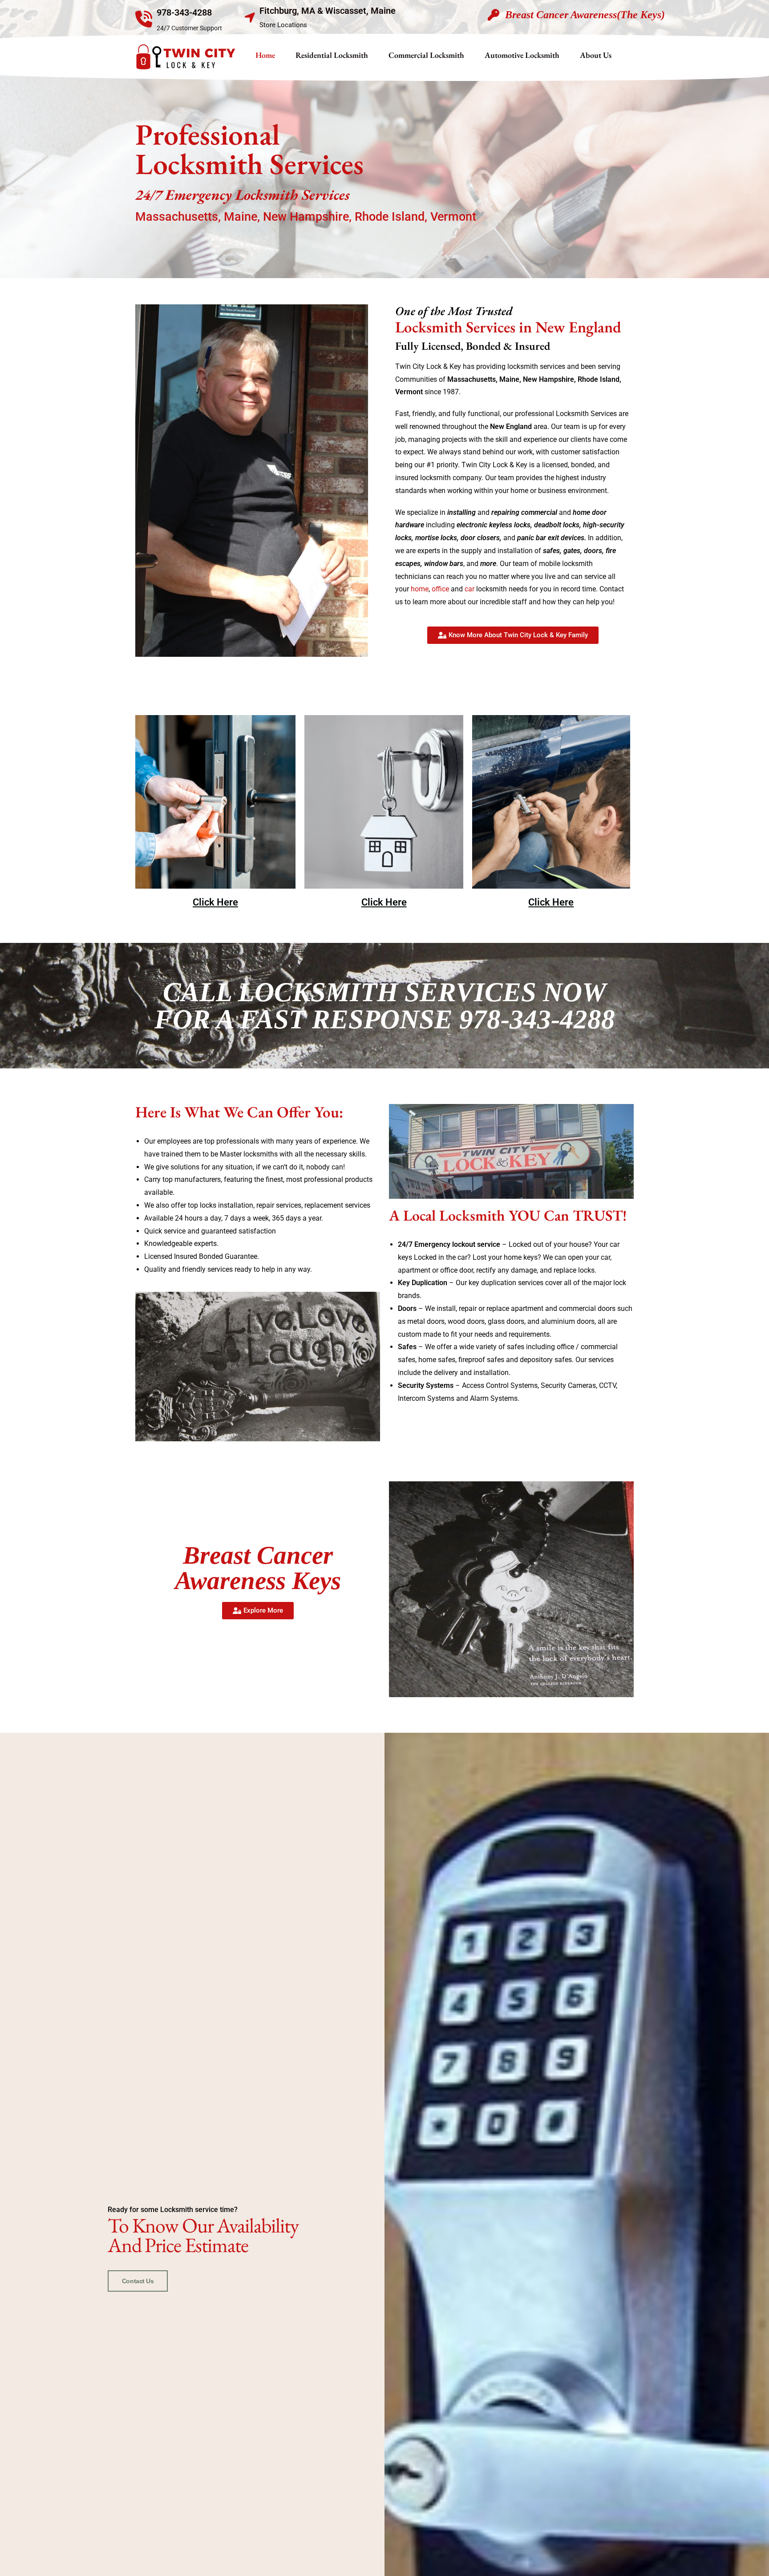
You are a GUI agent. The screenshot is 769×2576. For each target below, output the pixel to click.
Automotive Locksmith (522, 55)
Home (265, 55)
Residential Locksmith (332, 55)
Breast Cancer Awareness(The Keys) (585, 15)
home (420, 589)
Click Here (215, 902)
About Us (596, 55)
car (469, 589)
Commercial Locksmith (426, 55)
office (440, 589)
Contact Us (138, 2281)
